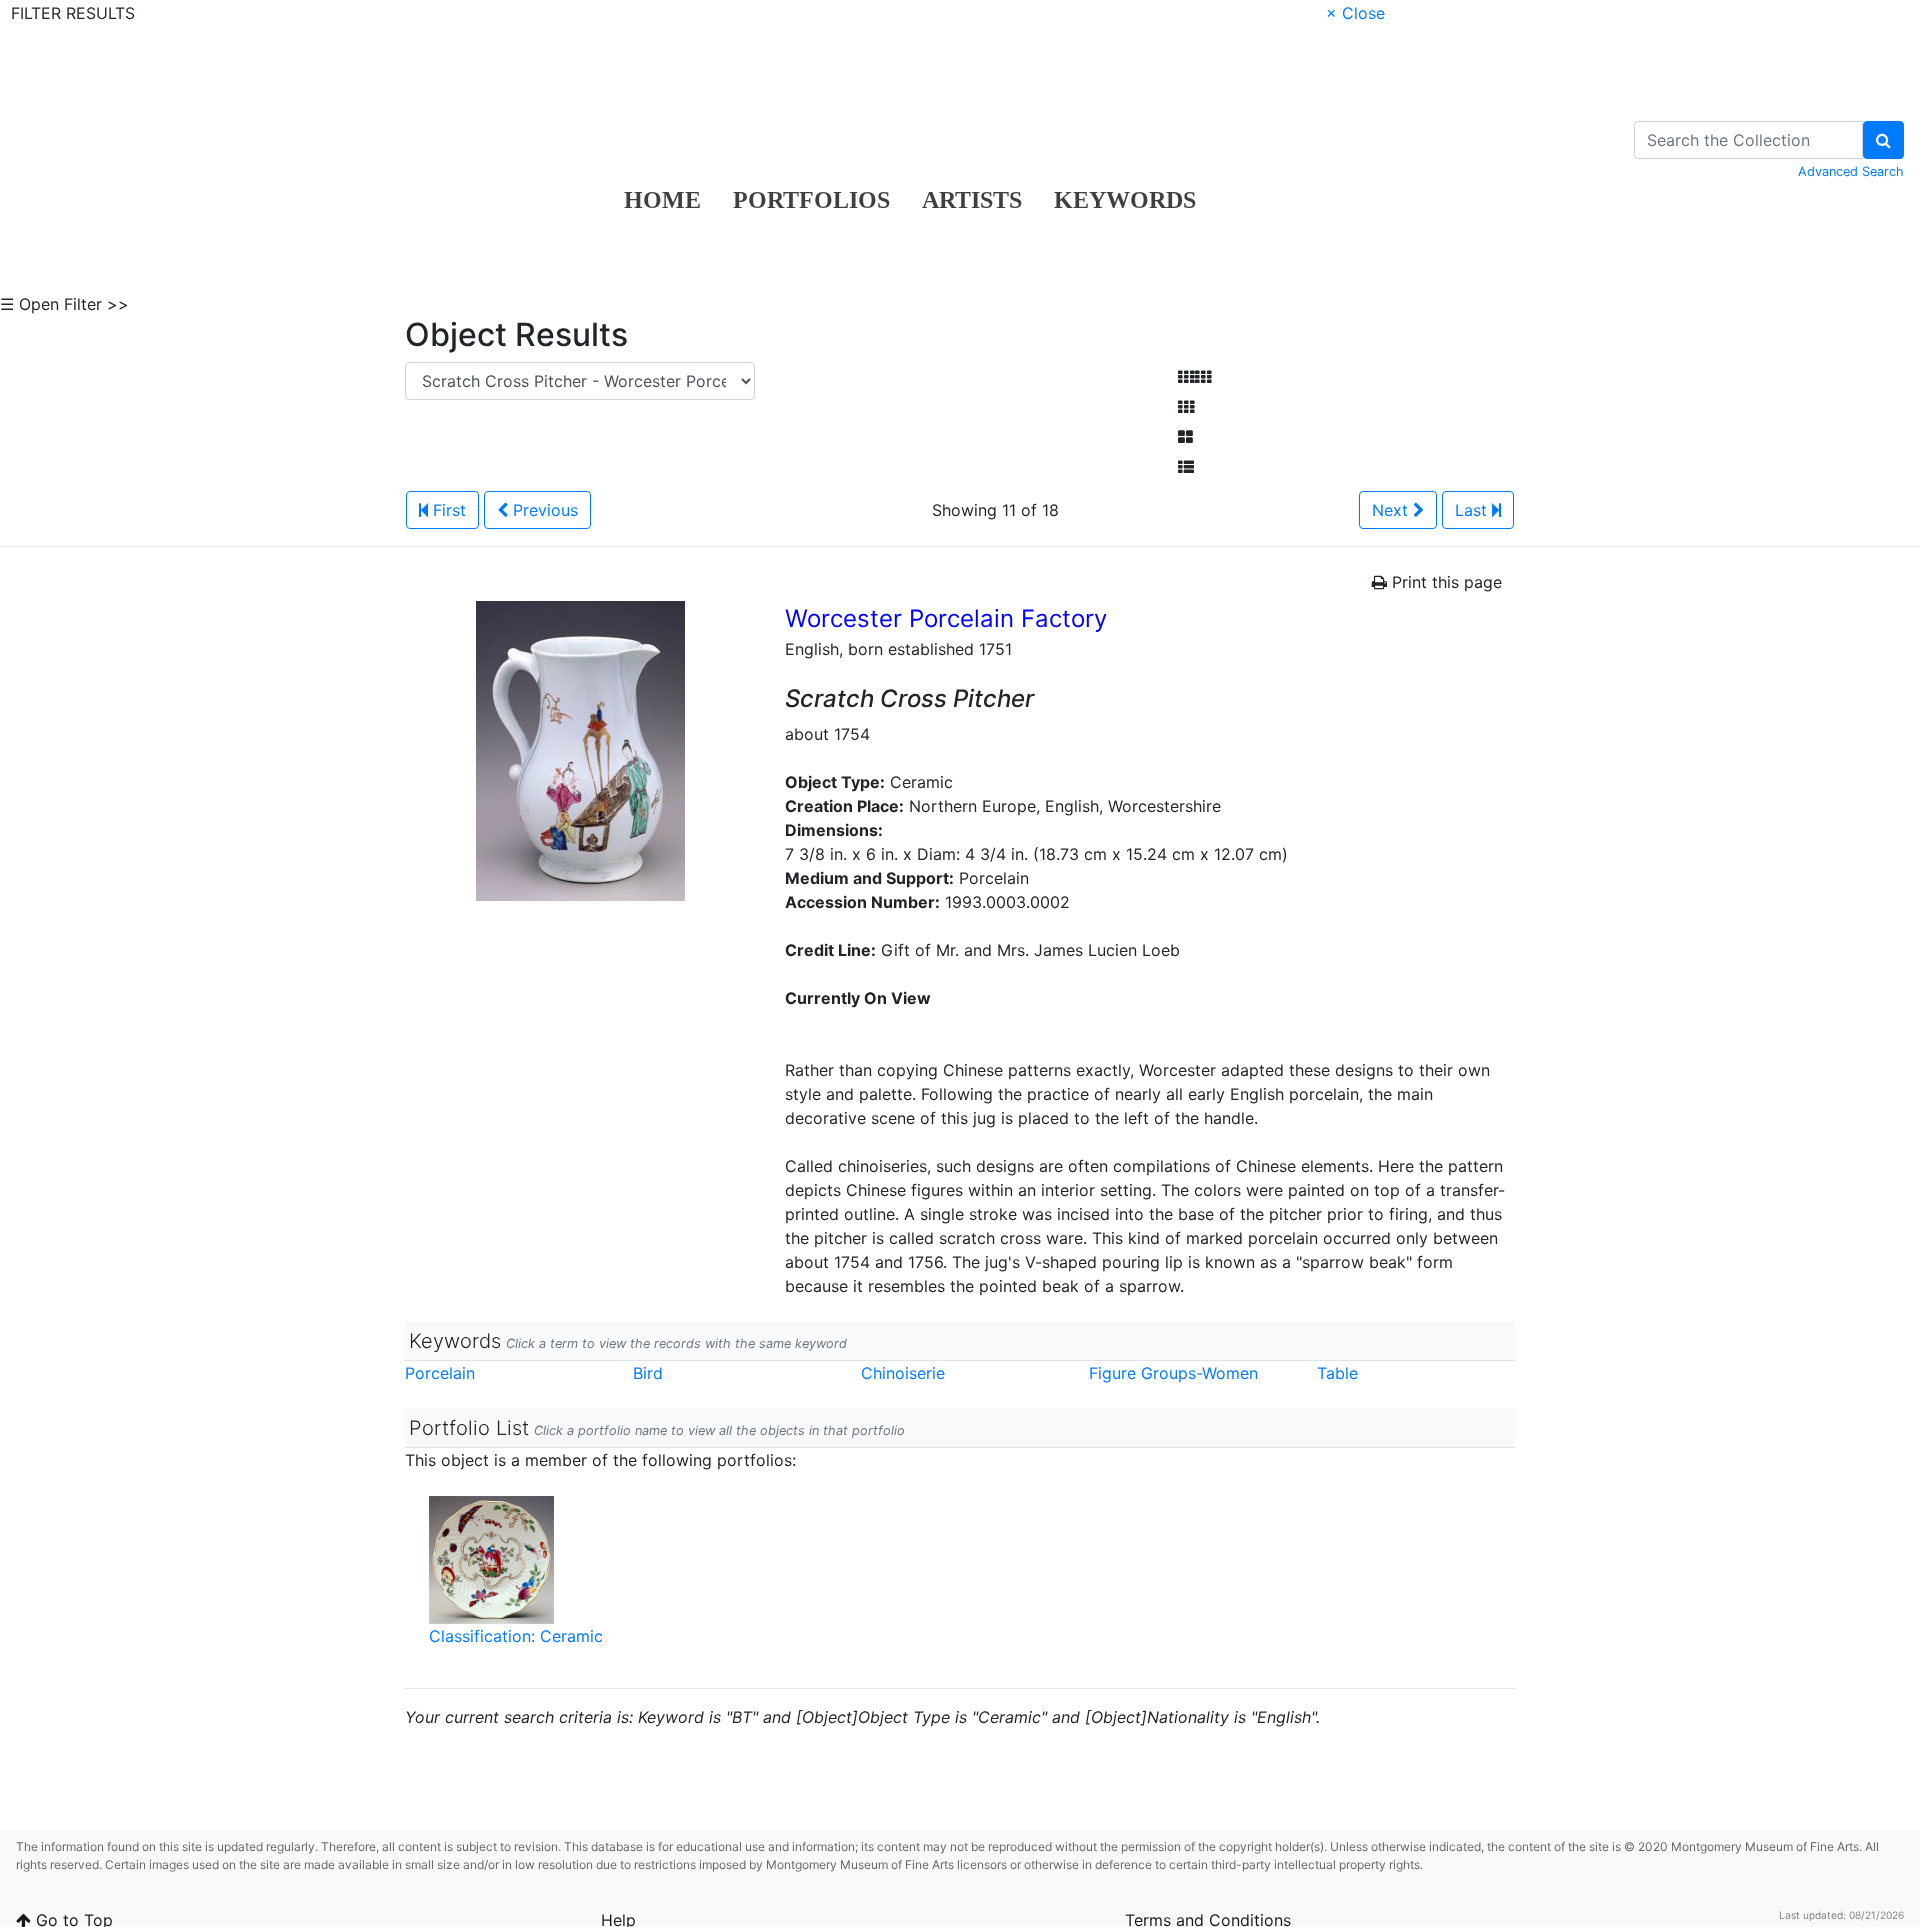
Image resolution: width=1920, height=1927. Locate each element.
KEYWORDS (1125, 200)
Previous (543, 510)
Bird (648, 1373)
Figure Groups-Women (1173, 1373)
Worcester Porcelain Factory (946, 618)
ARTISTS (972, 200)
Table (1337, 1373)
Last (1473, 510)
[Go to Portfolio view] (1185, 437)
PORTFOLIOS (811, 200)
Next (1392, 510)
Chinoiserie (903, 1373)
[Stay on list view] (1186, 467)
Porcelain (440, 1373)
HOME (662, 200)
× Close (1355, 13)
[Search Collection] (1883, 140)
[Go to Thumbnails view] (1186, 407)
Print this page (1444, 582)
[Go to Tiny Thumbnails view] (1194, 377)
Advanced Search (1851, 171)
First (447, 510)
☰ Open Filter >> (64, 304)
